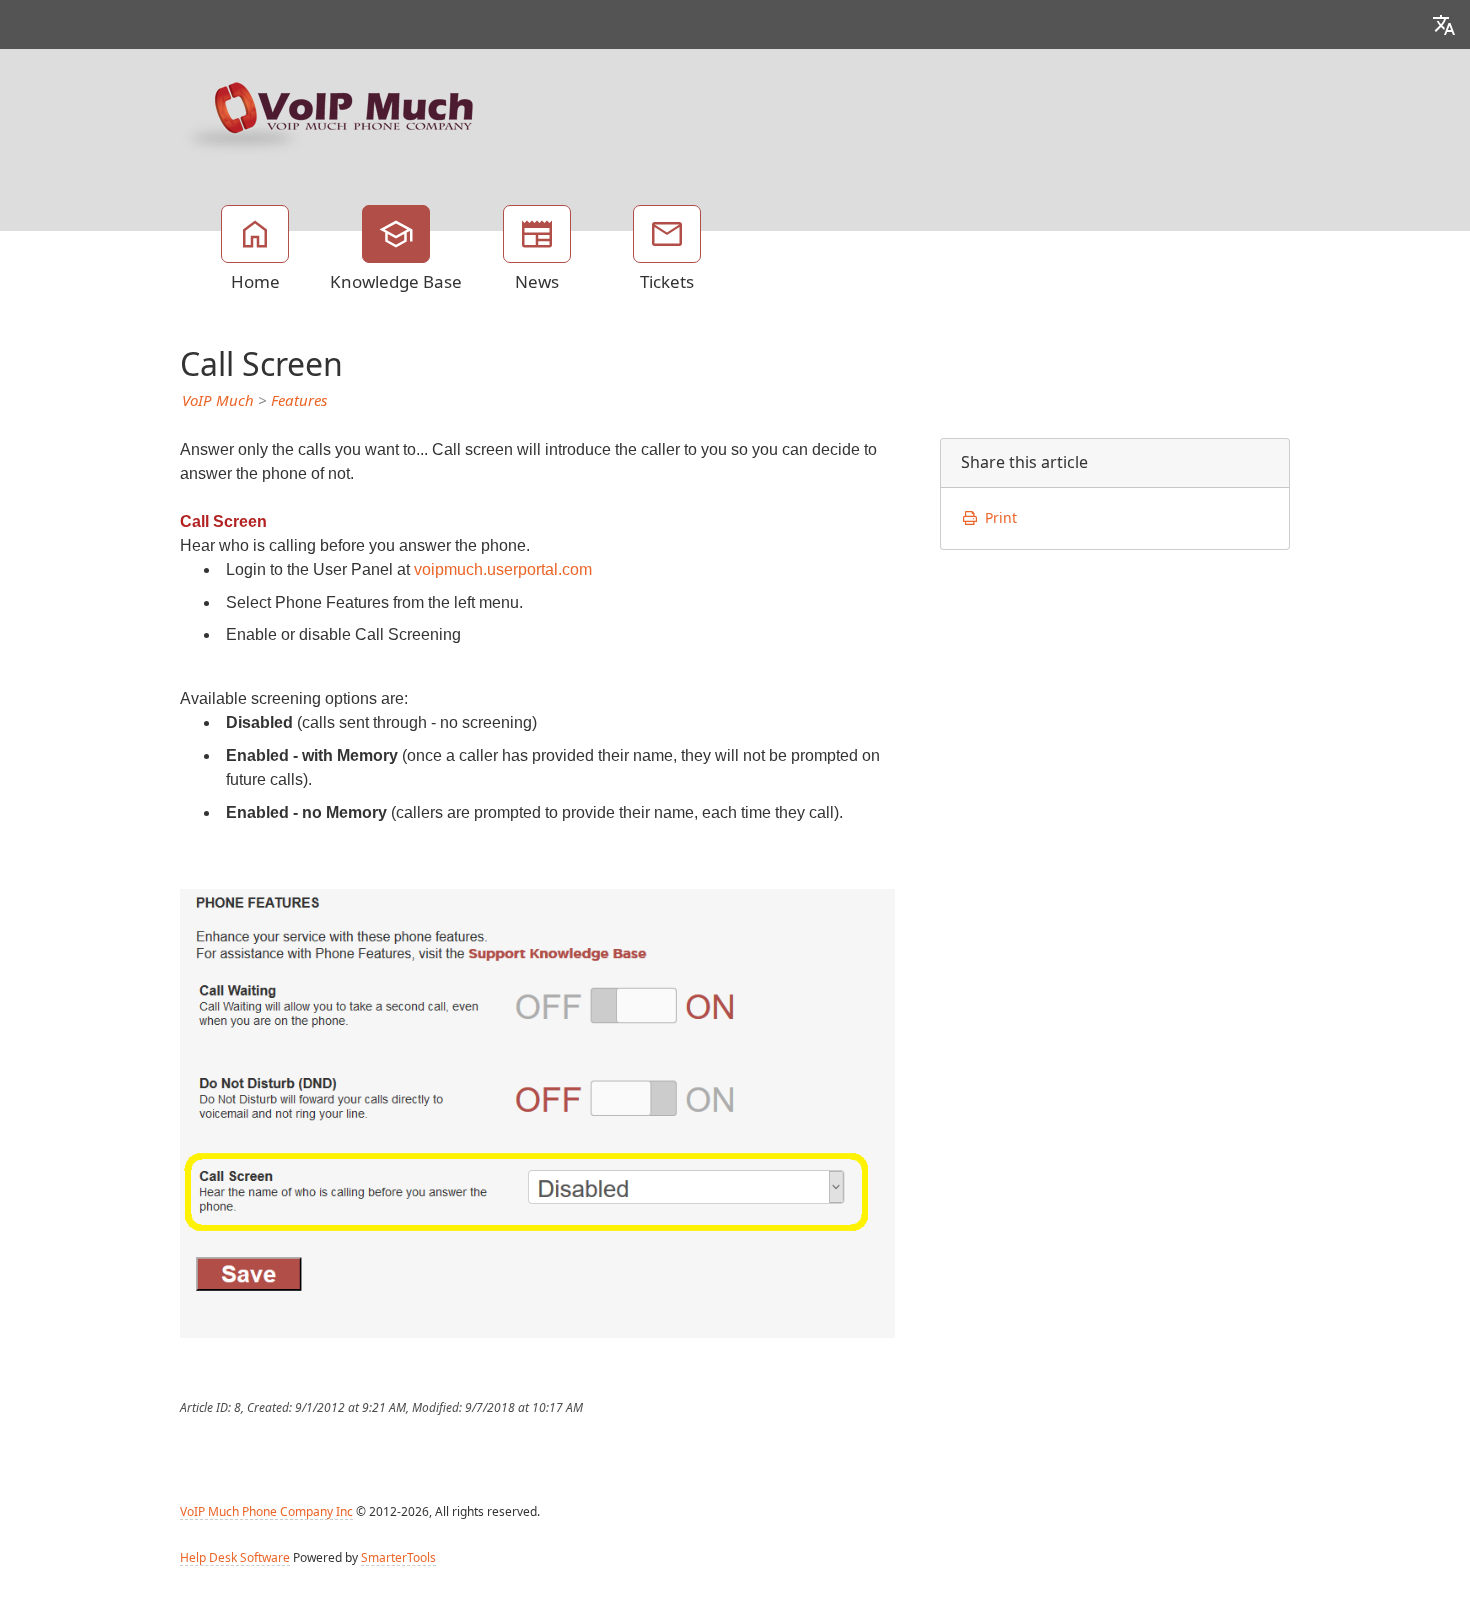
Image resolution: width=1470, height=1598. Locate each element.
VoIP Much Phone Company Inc (266, 1512)
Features (299, 401)
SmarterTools (398, 1558)
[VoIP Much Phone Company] (330, 115)
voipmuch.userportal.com (503, 569)
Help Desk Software (235, 1558)
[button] (1444, 24)
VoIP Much (218, 401)
